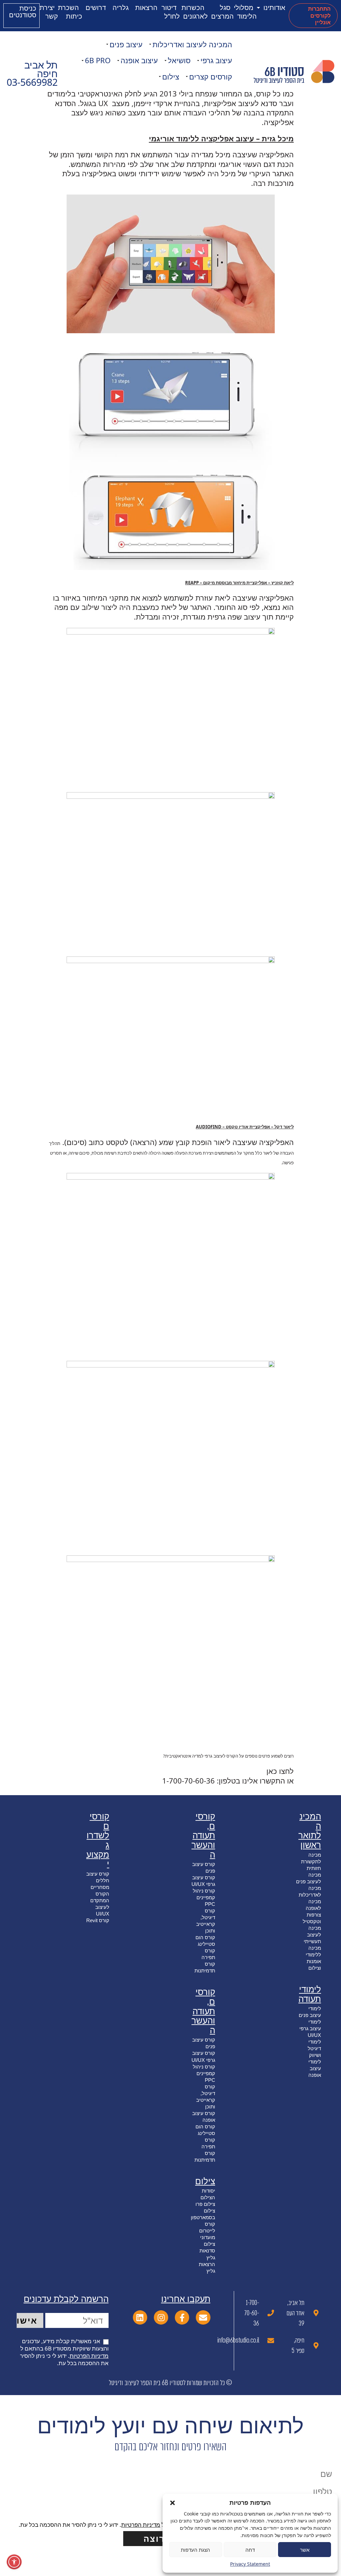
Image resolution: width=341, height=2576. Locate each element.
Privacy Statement (250, 2564)
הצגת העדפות (195, 2550)
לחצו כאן (280, 1771)
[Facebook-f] (182, 2317)
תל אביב (41, 65)
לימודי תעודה (310, 1994)
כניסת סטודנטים (23, 11)
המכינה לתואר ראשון (310, 1831)
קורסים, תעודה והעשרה (203, 1835)
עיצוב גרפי (216, 60)
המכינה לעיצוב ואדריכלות (192, 44)
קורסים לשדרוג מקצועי (98, 1840)
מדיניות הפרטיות (89, 2356)
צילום (171, 76)
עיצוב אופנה (139, 60)
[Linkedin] (140, 2317)
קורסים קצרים (211, 76)
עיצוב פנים (126, 44)
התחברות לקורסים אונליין (319, 15)
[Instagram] (161, 2317)
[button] (172, 2503)
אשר (305, 2550)
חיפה (47, 73)
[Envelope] (203, 2317)
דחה (250, 2550)
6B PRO (98, 60)
